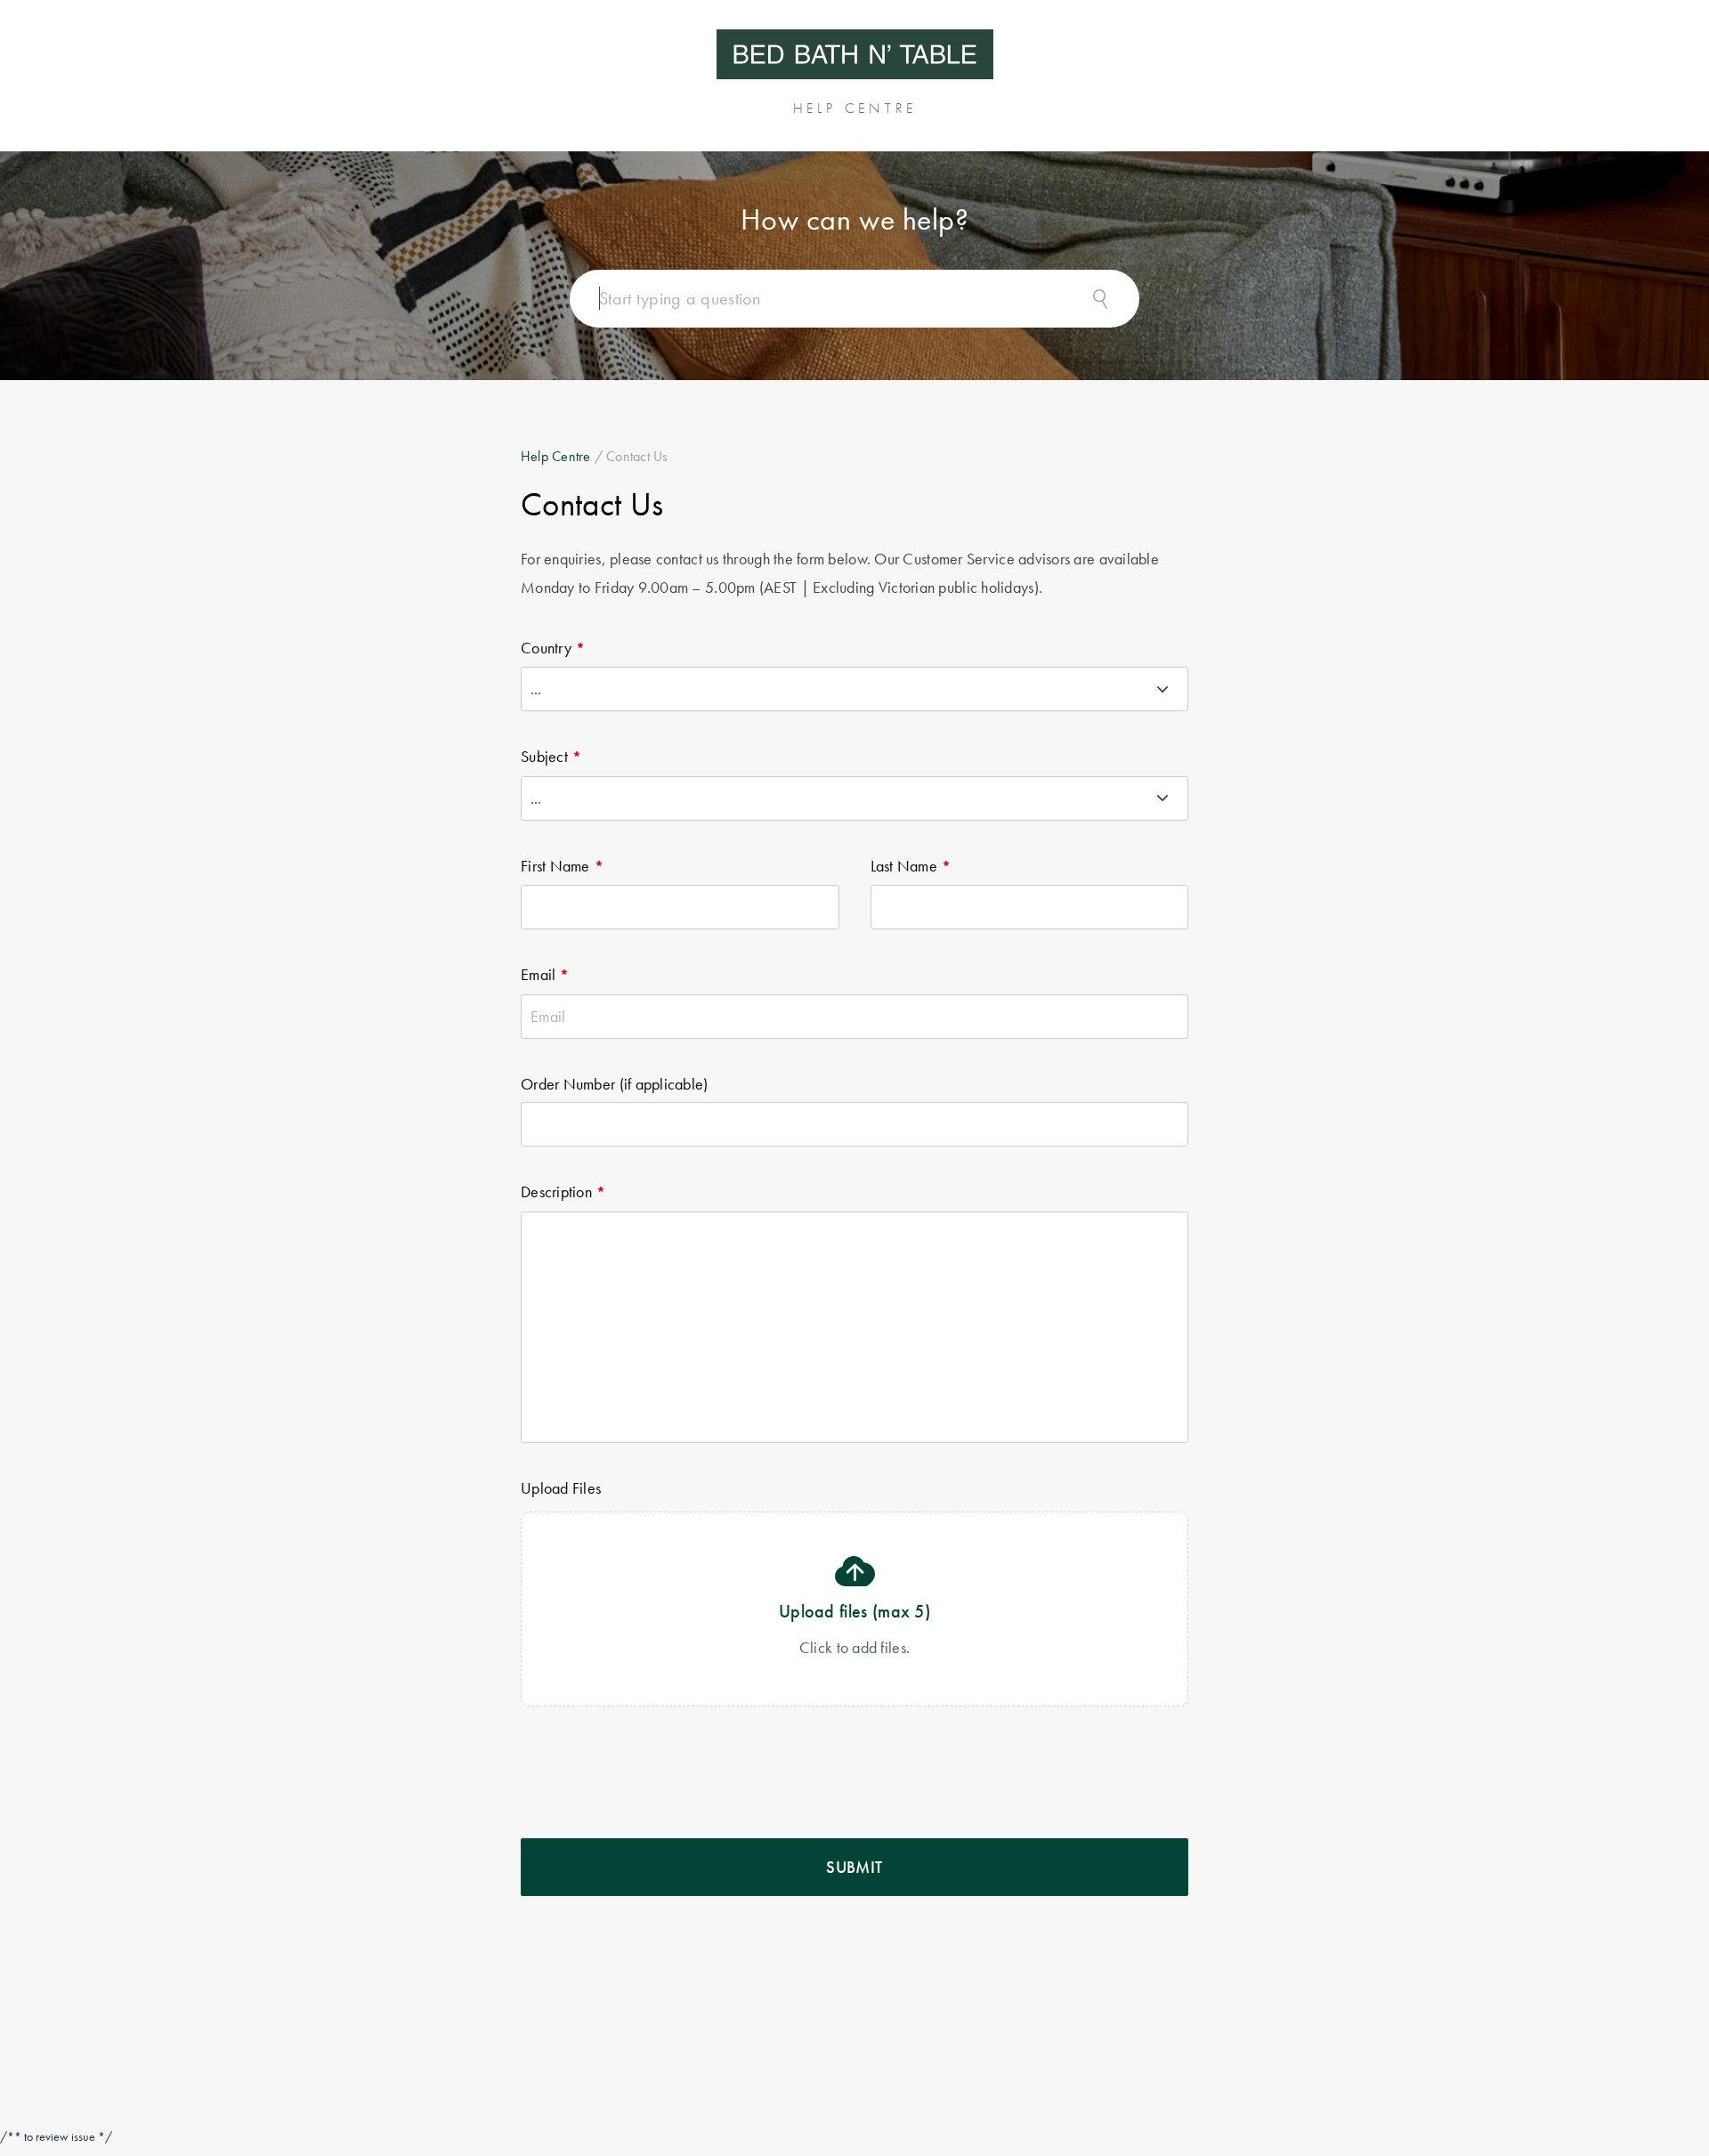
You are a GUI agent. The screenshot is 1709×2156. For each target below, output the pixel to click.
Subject (544, 756)
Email (538, 974)
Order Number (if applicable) (615, 1084)
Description (556, 1191)
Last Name (904, 866)
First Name (555, 866)
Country (546, 648)
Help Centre (556, 456)
